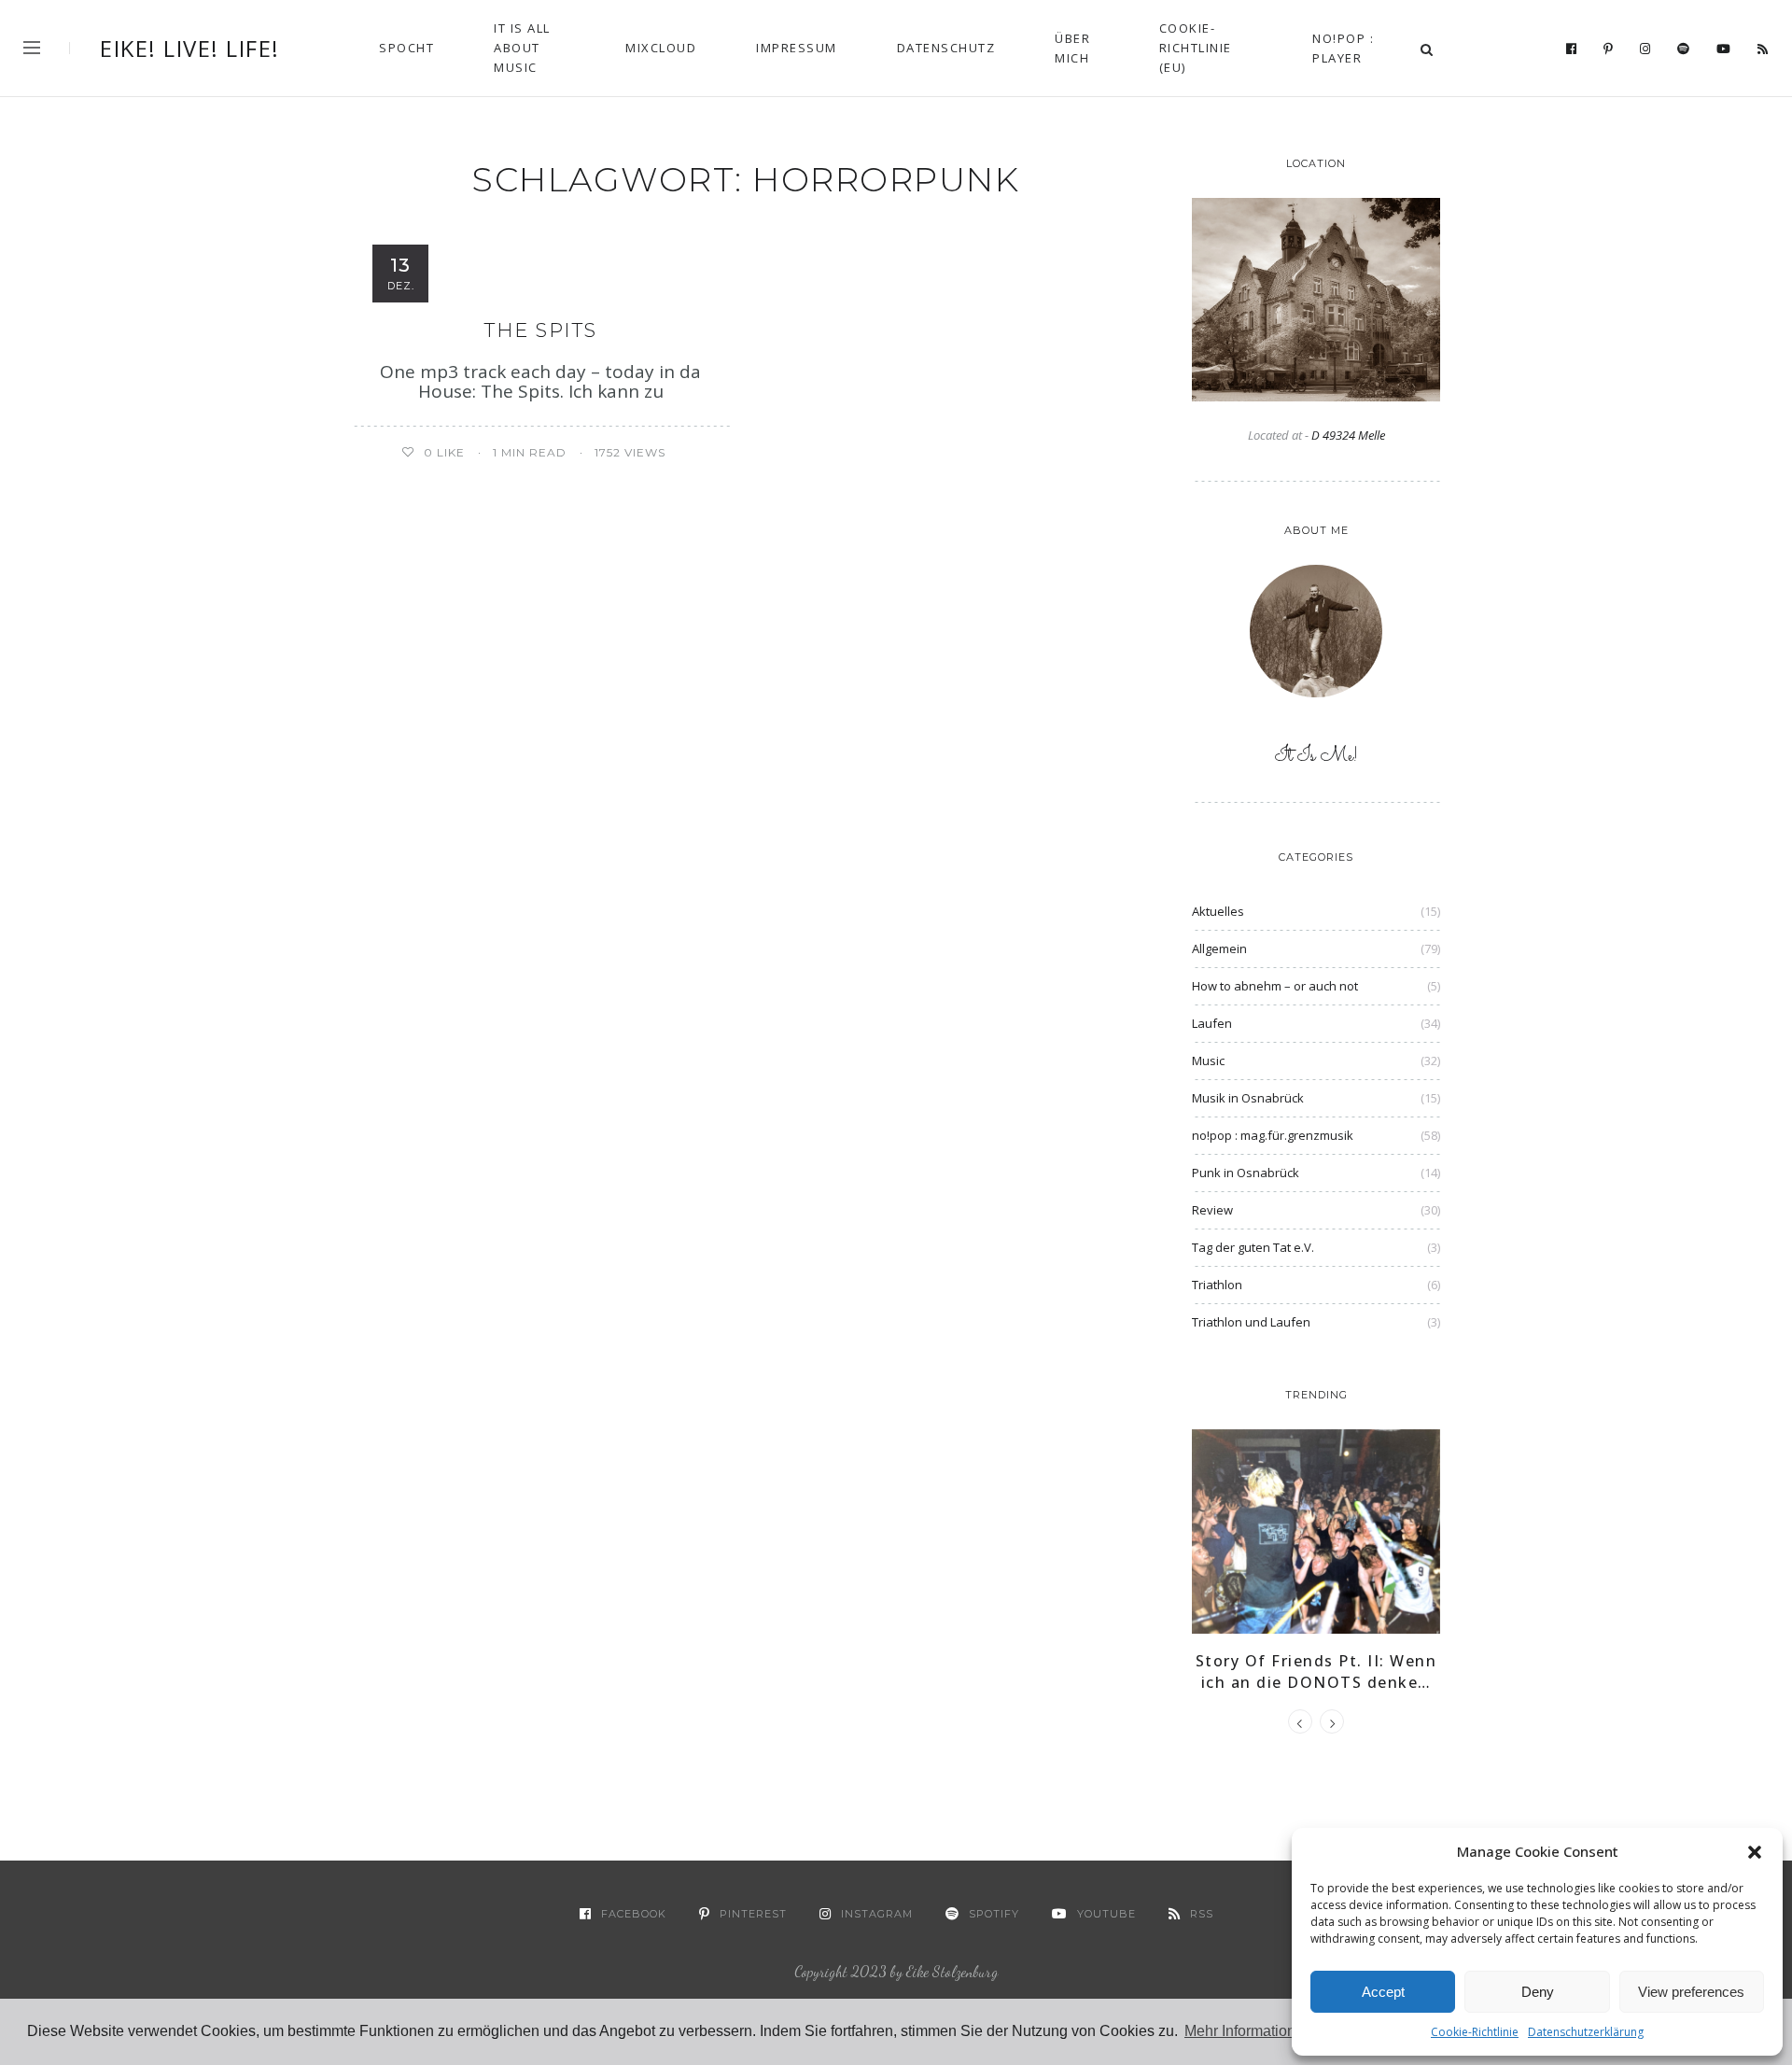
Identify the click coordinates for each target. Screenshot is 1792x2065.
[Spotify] (1684, 49)
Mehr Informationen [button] (1248, 2031)
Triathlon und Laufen (1251, 1322)
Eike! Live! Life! (190, 49)
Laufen (1212, 1023)
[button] (1755, 1852)
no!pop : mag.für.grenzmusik (1273, 1135)
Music (1208, 1061)
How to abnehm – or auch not (1275, 986)
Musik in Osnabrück (1248, 1098)
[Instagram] (1645, 49)
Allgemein (1219, 948)
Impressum (797, 48)
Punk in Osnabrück (1246, 1173)
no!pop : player (1343, 48)
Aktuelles (1218, 911)
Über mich (1072, 48)
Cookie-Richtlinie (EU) (1196, 48)
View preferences (1691, 1992)
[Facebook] (1572, 49)
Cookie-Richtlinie (1475, 2032)
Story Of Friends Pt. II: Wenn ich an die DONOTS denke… (1316, 1671)
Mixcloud (661, 48)
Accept (1383, 1992)
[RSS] (1763, 49)
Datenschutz (946, 48)
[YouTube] (1724, 49)
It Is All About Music (522, 48)
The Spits (541, 330)
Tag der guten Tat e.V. (1253, 1247)
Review (1212, 1210)
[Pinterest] (1609, 49)
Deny (1538, 1992)
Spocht (406, 48)
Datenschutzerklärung (1586, 2032)
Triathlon (1217, 1285)
